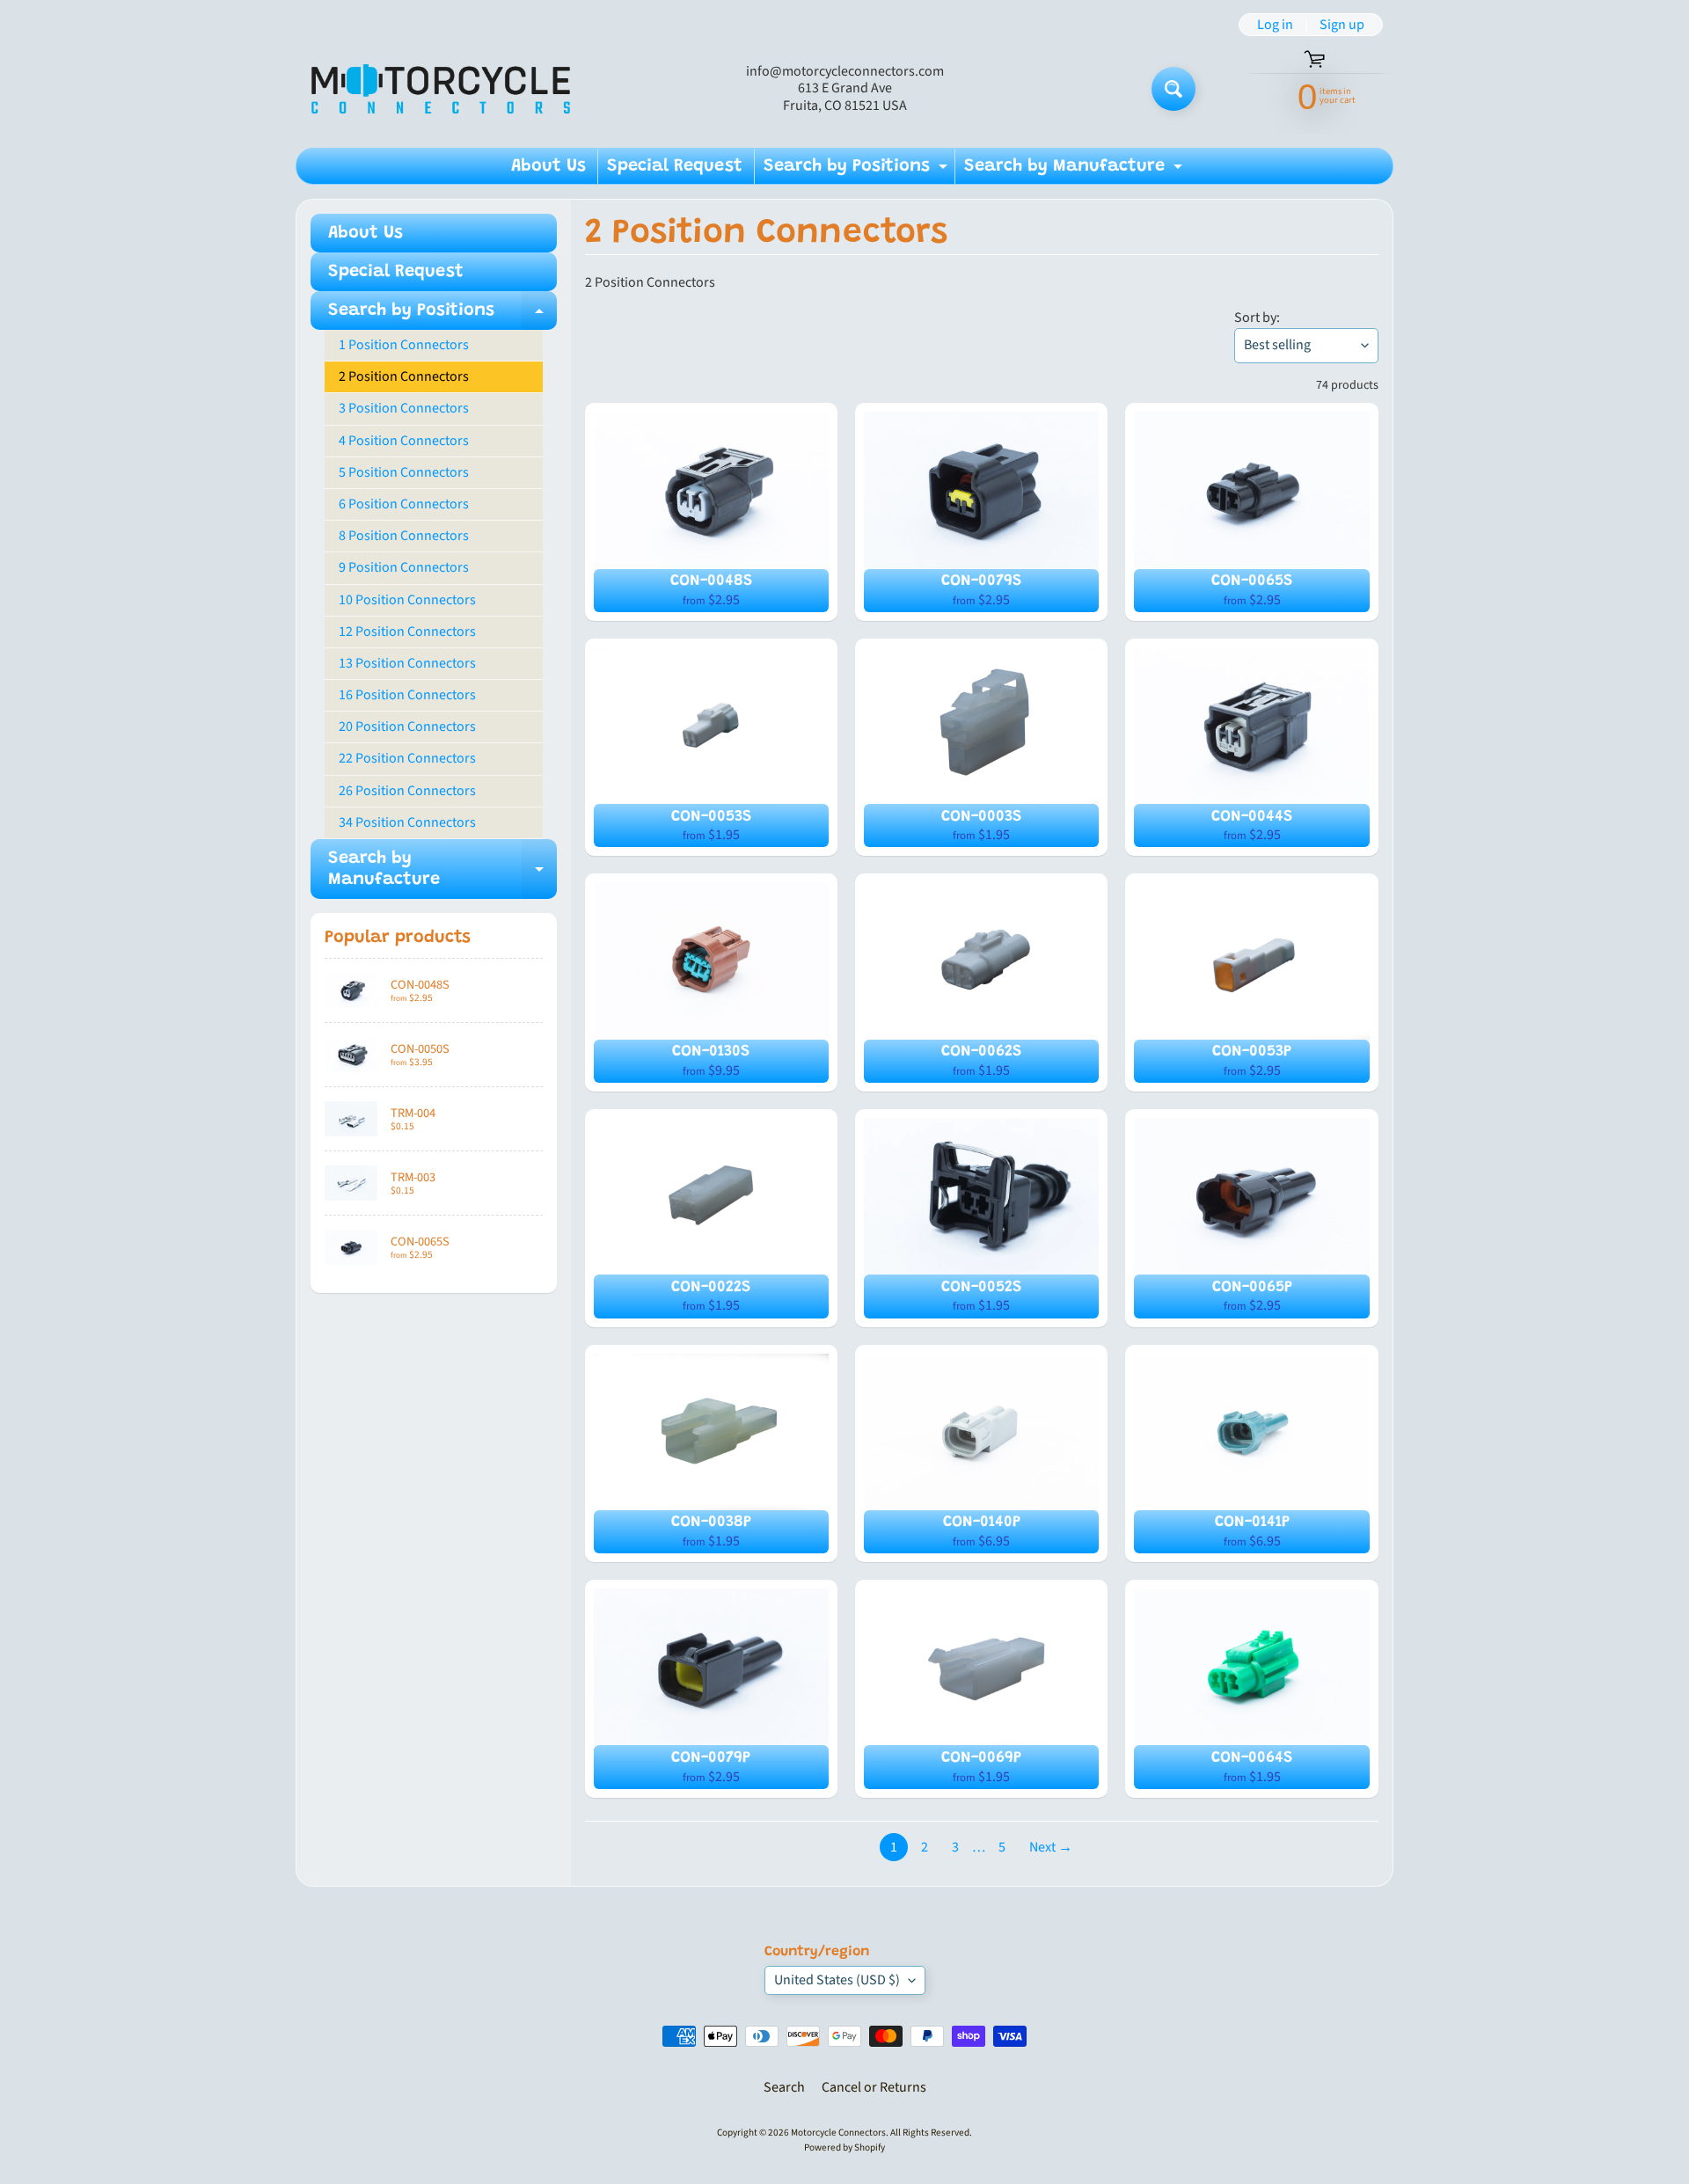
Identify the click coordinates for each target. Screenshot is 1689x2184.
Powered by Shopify (844, 2147)
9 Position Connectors (404, 567)
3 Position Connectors (404, 408)
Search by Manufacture (1075, 171)
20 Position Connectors (407, 727)
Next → (1051, 1847)
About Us (548, 166)
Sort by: (1257, 318)
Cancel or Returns (874, 2087)
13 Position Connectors (407, 663)
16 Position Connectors (407, 695)
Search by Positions (858, 171)
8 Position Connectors (404, 536)
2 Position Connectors (404, 376)
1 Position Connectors (404, 345)
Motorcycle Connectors (838, 2133)
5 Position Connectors (404, 472)
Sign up (1342, 25)
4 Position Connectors (404, 441)
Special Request (675, 166)
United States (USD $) (837, 1980)
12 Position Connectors (407, 632)
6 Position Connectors (404, 504)
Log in (1275, 25)
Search (784, 2087)
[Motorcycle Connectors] (441, 88)
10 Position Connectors (407, 600)
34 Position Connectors (407, 822)
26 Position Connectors (407, 791)
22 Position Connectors (407, 758)
